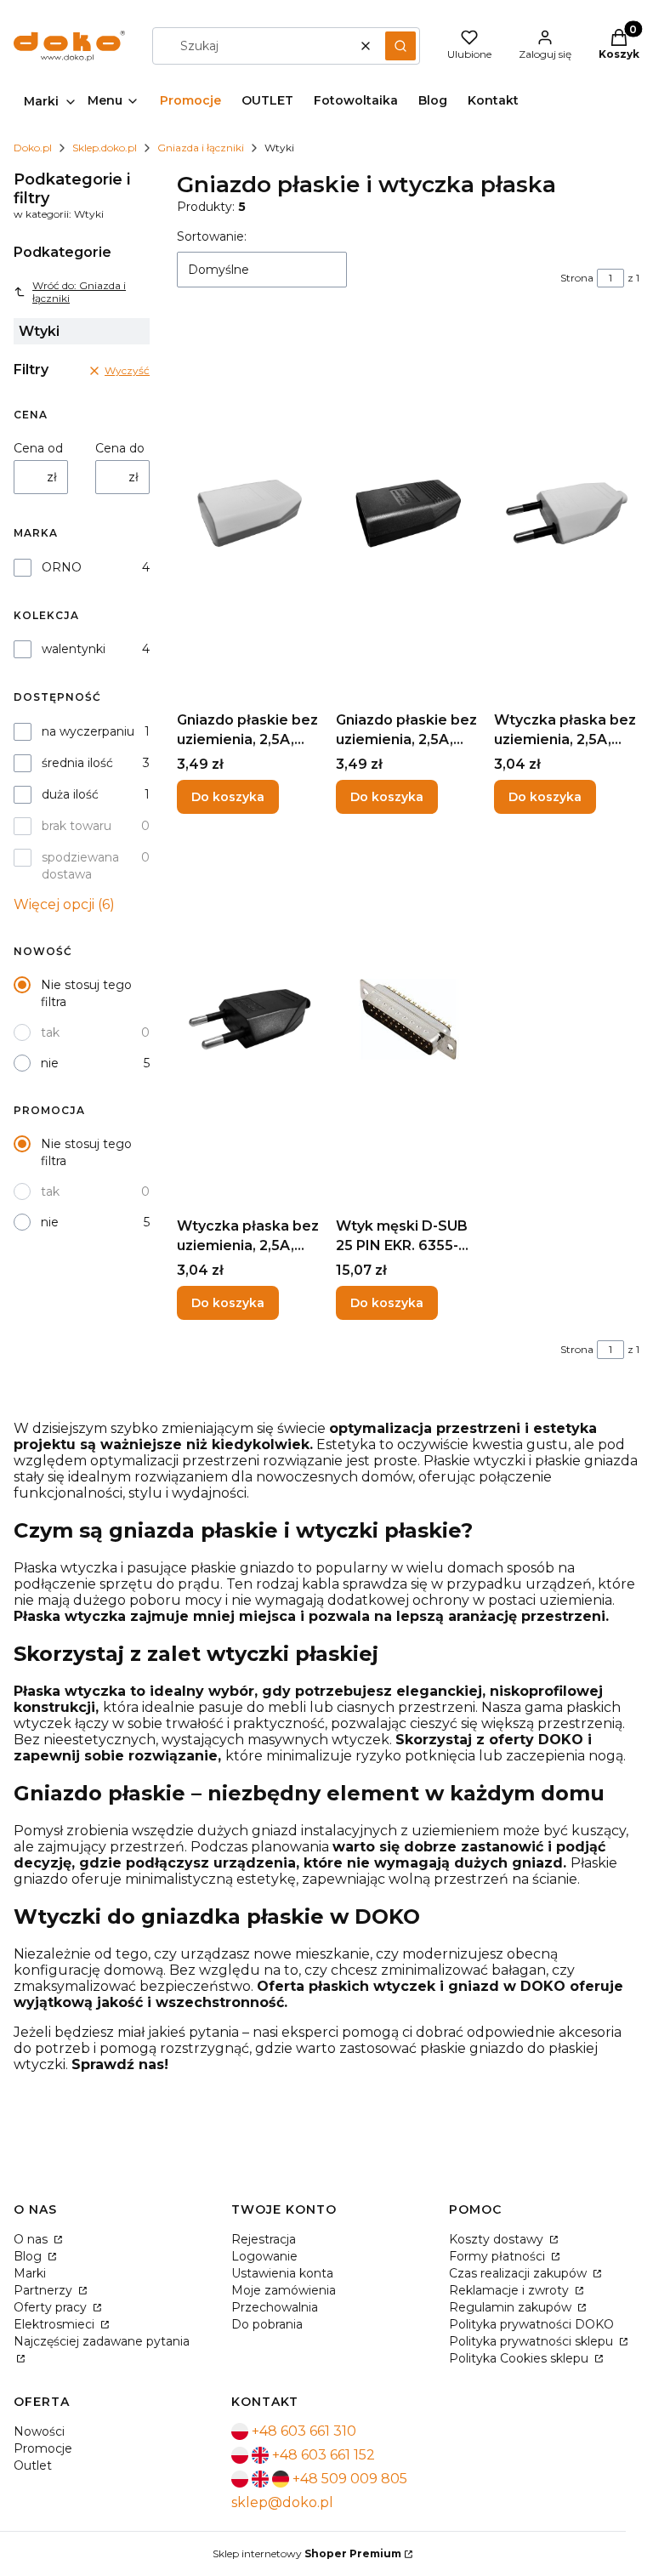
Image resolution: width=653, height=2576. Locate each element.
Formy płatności (499, 2256)
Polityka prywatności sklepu (533, 2341)
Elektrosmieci (56, 2324)
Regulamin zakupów (512, 2307)
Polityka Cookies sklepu (520, 2358)
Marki (30, 2273)
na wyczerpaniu (88, 731)
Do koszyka (228, 797)
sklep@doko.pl (282, 2502)
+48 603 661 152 (324, 2455)
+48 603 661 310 (304, 2431)
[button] (400, 46)
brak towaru (77, 826)
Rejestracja (264, 2239)
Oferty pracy (52, 2307)
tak (50, 1032)
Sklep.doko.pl (105, 148)
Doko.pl (33, 148)
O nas (32, 2239)
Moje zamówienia (284, 2290)
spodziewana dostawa (80, 866)
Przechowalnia (275, 2307)
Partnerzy (45, 2290)
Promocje (43, 2448)
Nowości (39, 2431)
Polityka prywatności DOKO (531, 2324)
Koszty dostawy (498, 2239)
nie (50, 1063)
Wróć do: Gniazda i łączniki (79, 292)
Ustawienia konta (282, 2273)
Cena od (38, 448)
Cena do (120, 448)
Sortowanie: (212, 236)
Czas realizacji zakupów (520, 2273)
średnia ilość (77, 763)
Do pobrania (267, 2324)
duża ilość (70, 794)
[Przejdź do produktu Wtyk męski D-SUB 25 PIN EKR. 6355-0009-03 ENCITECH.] (409, 1019)
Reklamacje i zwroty (511, 2290)
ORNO (62, 567)
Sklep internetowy (307, 2553)
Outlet (33, 2465)
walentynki (74, 649)
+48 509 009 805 (350, 2479)
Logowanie (264, 2256)
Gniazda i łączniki (201, 148)
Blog (29, 2256)
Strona (577, 278)
